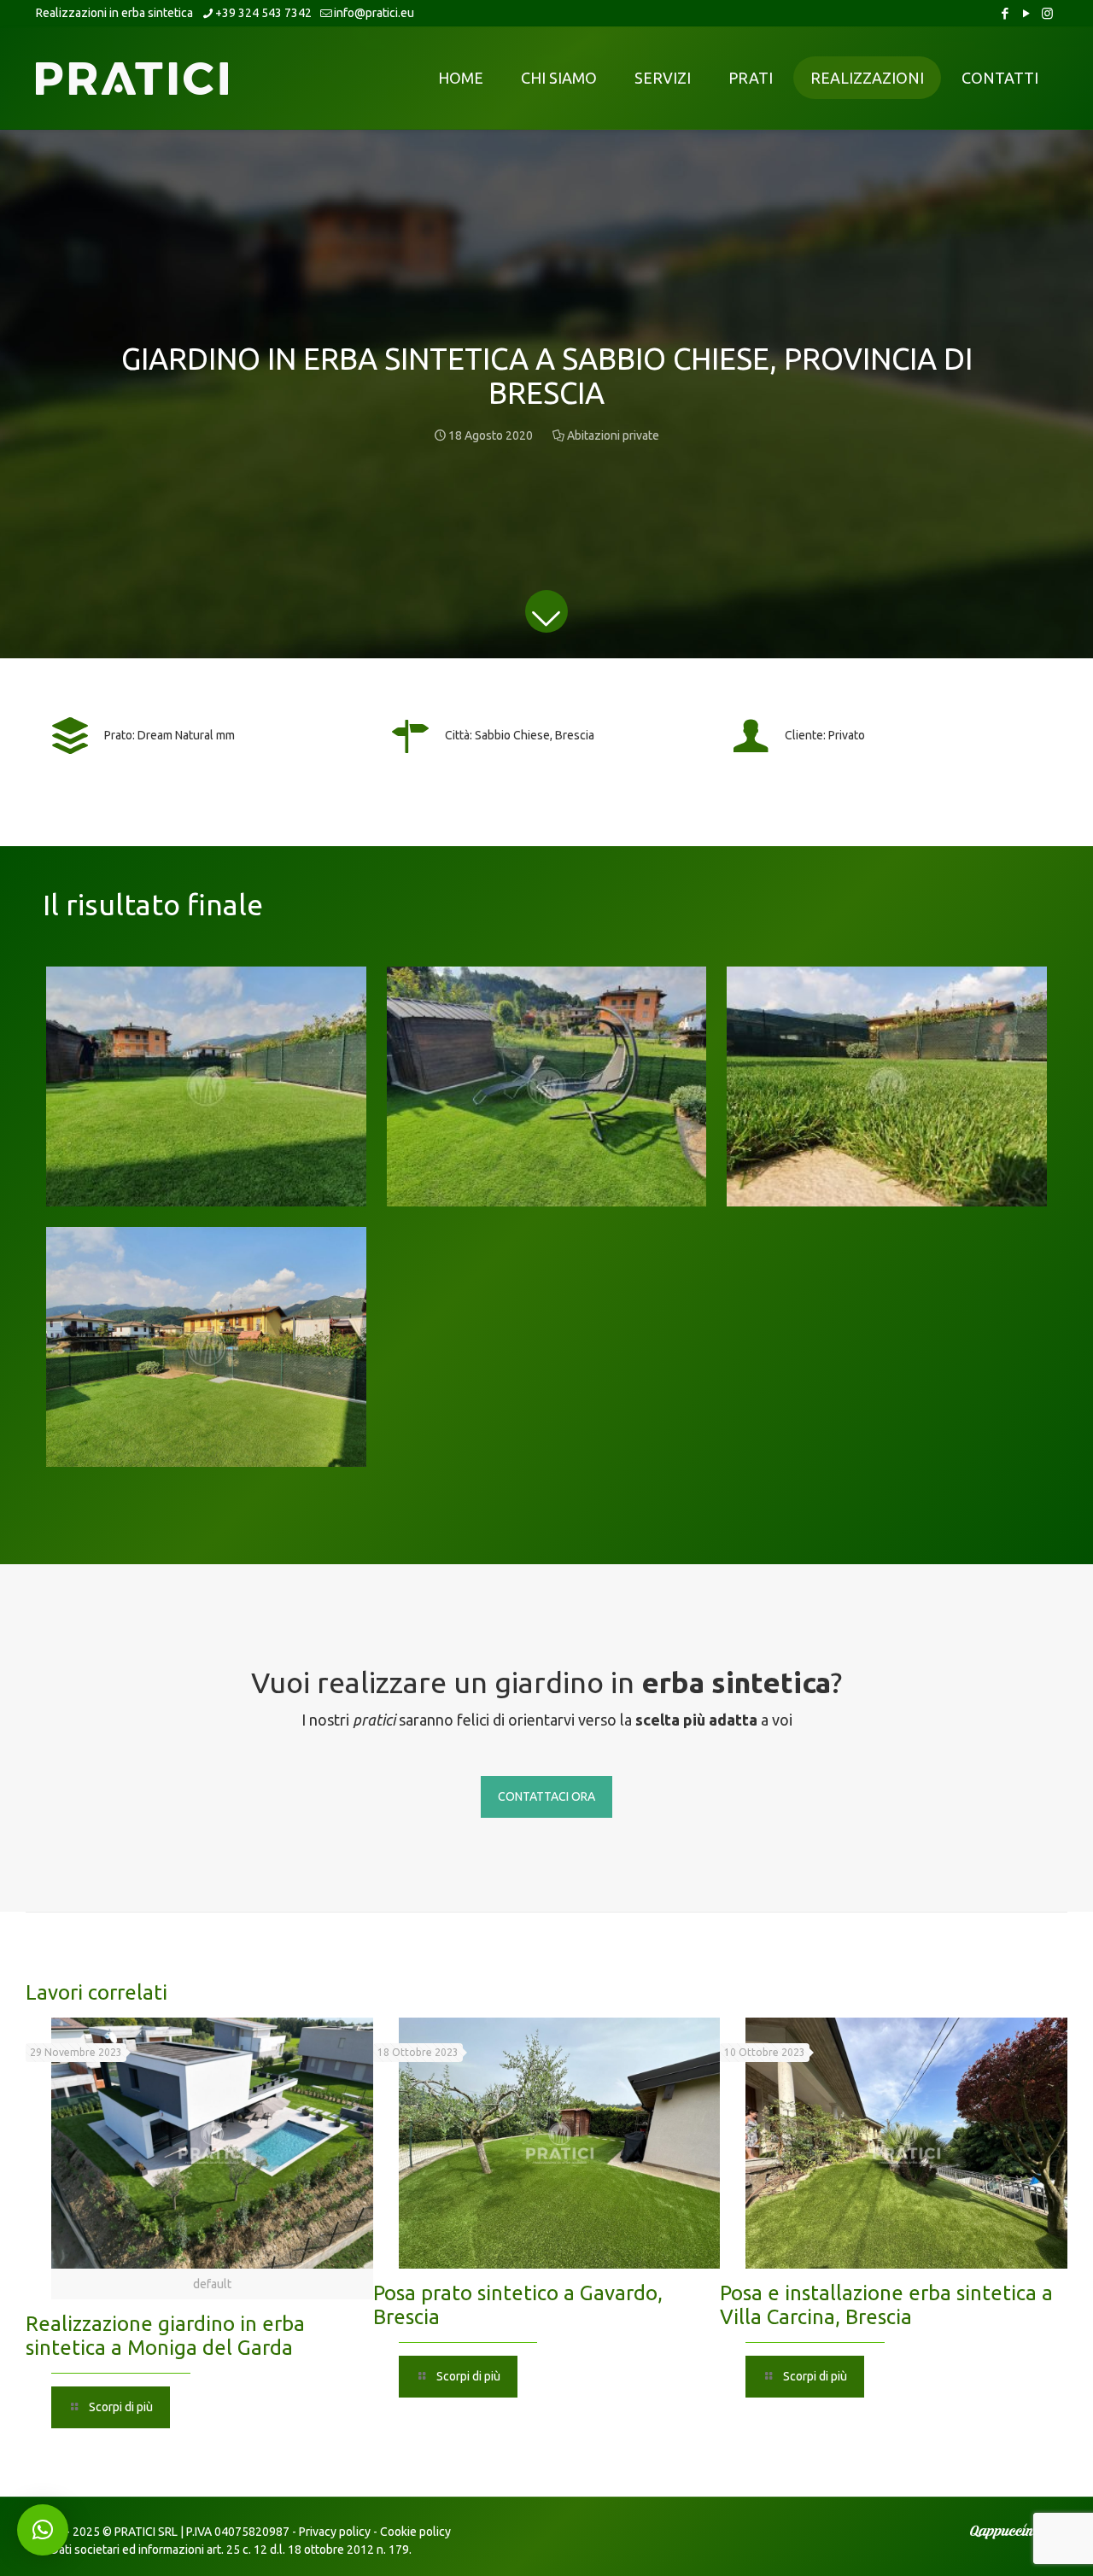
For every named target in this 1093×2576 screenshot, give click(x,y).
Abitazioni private (613, 435)
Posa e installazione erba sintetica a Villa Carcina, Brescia (886, 2305)
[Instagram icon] (1047, 13)
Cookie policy (415, 2532)
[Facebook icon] (1005, 13)
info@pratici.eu (374, 13)
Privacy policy (335, 2532)
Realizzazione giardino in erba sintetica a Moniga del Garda (165, 2336)
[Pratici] (132, 78)
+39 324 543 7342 (263, 13)
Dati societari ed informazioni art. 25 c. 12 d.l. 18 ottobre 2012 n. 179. (231, 2550)
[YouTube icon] (1026, 13)
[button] (43, 2530)
